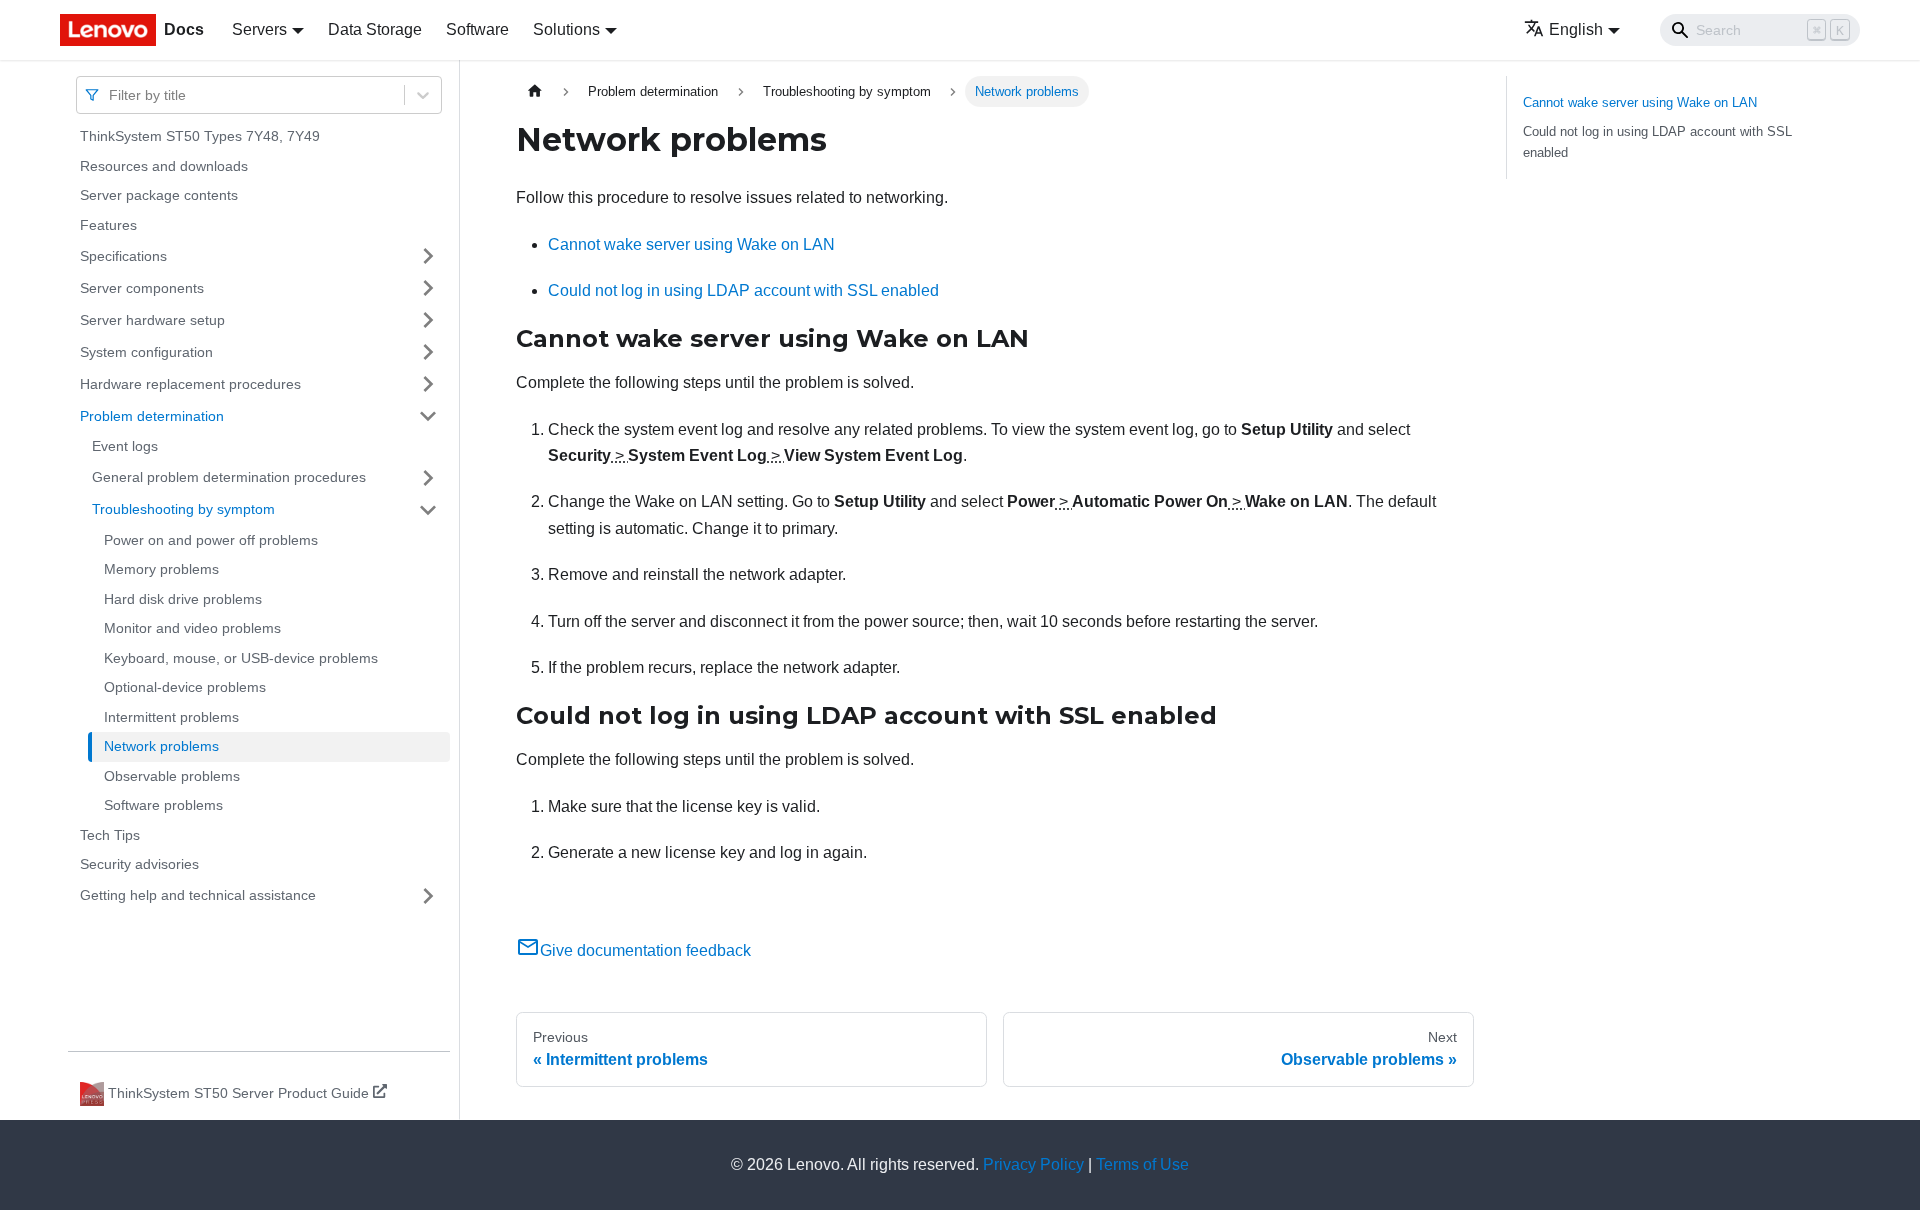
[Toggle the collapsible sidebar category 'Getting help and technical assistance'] (428, 896)
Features (108, 225)
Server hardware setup (152, 319)
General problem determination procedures (229, 477)
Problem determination (152, 415)
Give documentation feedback (645, 950)
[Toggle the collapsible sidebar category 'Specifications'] (428, 256)
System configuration (146, 351)
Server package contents (159, 195)
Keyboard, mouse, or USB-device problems (241, 658)
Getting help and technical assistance (198, 895)
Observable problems (172, 776)
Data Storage (375, 29)
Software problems (163, 805)
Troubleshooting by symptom (183, 509)
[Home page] (535, 91)
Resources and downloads (164, 166)
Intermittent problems (171, 717)
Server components (142, 287)
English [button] (1576, 29)
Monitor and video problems (192, 628)
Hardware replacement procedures (190, 383)
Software (477, 29)
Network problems (161, 746)
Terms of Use (1142, 1164)
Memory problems (161, 569)
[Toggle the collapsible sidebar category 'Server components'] (428, 288)
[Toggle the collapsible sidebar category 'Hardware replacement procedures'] (428, 384)
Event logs (125, 446)
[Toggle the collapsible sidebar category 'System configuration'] (428, 352)
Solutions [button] (566, 29)
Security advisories (139, 864)
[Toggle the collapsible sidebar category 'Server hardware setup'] (428, 320)
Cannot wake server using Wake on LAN (691, 244)
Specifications (123, 255)
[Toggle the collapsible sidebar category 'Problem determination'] (428, 416)
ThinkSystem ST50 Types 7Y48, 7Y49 (200, 136)
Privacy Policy (1033, 1164)
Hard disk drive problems (183, 599)
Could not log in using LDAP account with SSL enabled (743, 290)
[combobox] (111, 94)
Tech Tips (110, 835)
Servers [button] (259, 29)
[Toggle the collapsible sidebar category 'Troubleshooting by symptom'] (428, 510)
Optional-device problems (185, 687)
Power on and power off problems (211, 540)
